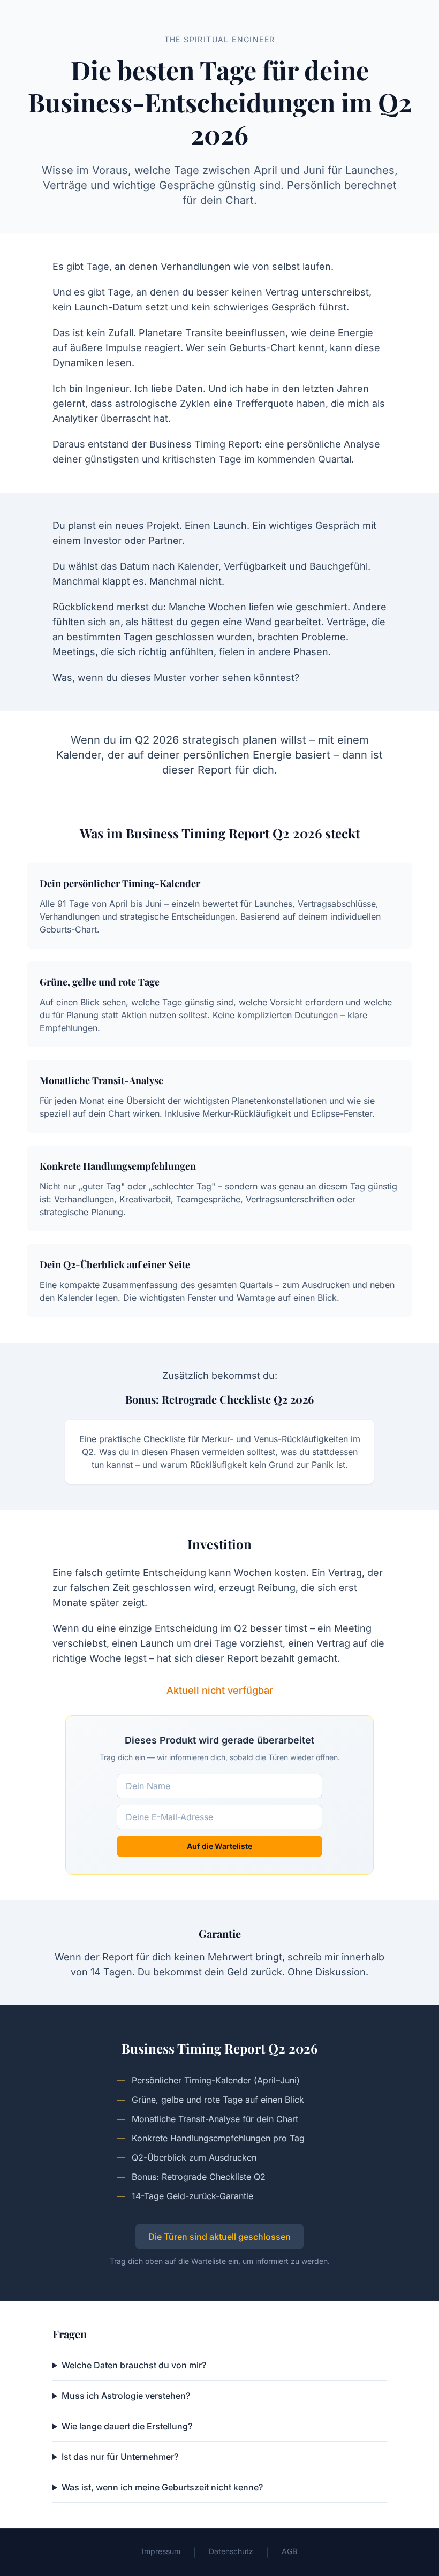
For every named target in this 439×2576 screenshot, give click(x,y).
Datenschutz (231, 2551)
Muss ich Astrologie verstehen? (126, 2396)
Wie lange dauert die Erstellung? (127, 2426)
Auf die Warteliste (219, 1846)
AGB (289, 2551)
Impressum (161, 2551)
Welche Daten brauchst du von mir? (134, 2365)
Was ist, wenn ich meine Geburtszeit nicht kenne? (162, 2487)
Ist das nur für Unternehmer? (120, 2457)
